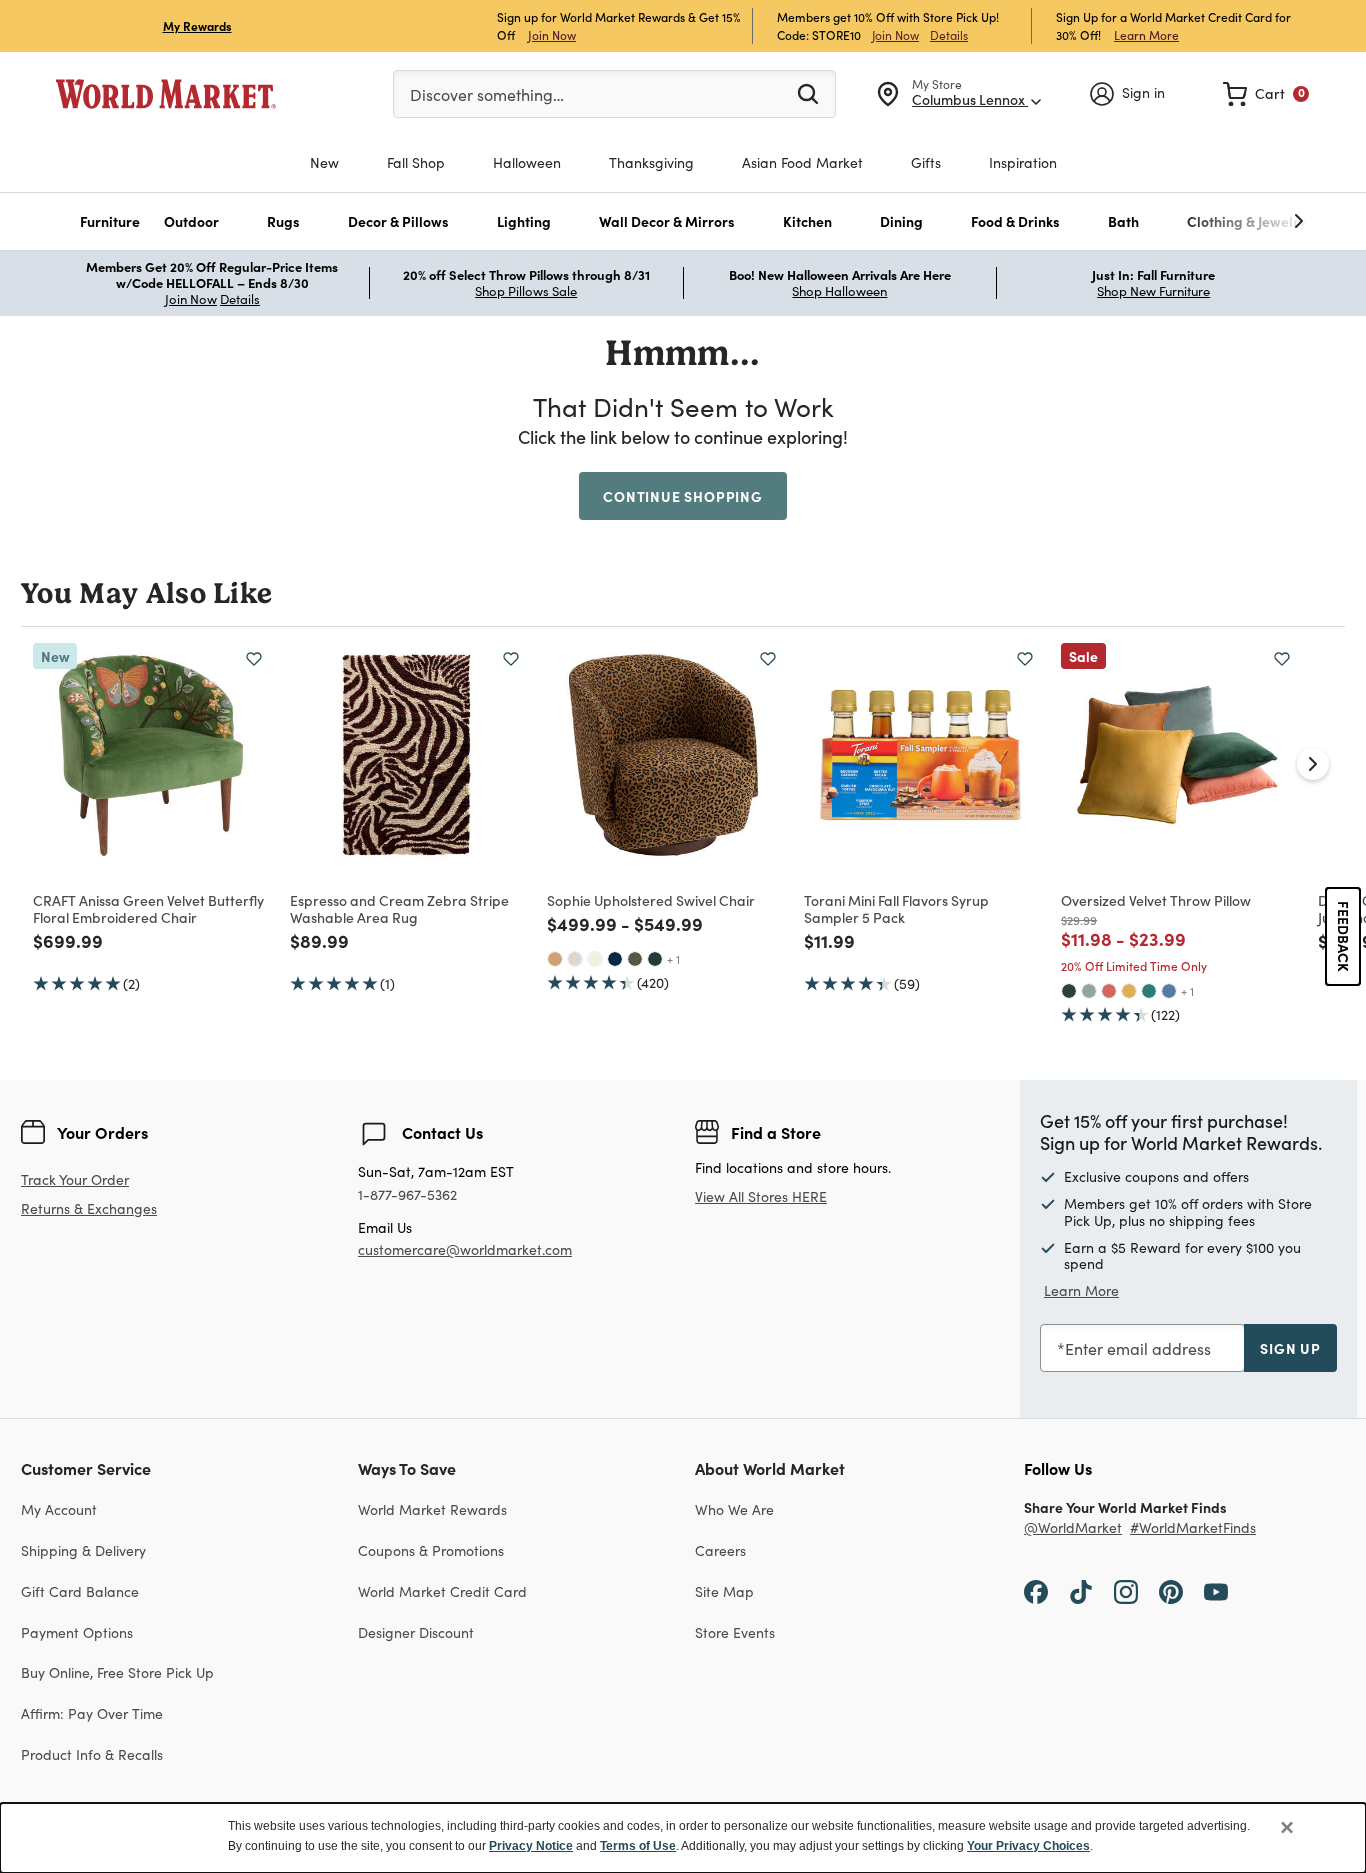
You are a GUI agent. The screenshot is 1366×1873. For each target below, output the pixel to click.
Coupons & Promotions (431, 1550)
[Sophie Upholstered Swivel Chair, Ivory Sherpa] (595, 959)
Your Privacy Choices (1028, 1846)
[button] (110, 221)
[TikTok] (1081, 1591)
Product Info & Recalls (92, 1754)
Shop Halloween (839, 291)
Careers (720, 1550)
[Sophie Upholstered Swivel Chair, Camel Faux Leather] (555, 959)
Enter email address (1138, 1348)
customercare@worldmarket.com (465, 1249)
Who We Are (734, 1509)
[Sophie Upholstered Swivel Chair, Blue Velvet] (615, 959)
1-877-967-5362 (407, 1195)
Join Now (552, 34)
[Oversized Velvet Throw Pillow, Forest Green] (1069, 991)
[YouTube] (1216, 1591)
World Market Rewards (432, 1509)
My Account (59, 1509)
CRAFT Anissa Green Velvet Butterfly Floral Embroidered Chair (148, 908)
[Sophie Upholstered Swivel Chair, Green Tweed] (635, 959)
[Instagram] (1126, 1591)
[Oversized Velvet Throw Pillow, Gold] (1129, 991)
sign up (1290, 1348)
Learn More (1146, 34)
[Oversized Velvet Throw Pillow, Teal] (1149, 991)
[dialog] (683, 1838)
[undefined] (1237, 221)
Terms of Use (638, 1846)
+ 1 (673, 959)
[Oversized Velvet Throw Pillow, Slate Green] (1089, 991)
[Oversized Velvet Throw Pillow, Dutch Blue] (1169, 991)
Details (949, 35)
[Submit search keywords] (808, 93)
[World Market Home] (166, 94)
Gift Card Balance (80, 1591)
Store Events (735, 1632)
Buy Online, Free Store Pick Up (117, 1672)
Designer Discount (416, 1632)
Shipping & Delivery (83, 1550)
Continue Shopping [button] (683, 496)
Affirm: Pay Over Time (92, 1713)
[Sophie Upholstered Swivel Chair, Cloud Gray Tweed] (575, 959)
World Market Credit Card (442, 1591)
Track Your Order (75, 1179)
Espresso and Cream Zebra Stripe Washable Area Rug (399, 908)
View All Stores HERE (761, 1196)
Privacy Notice (531, 1846)
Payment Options (77, 1632)
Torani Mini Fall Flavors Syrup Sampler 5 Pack (896, 908)
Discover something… (487, 94)
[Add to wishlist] (254, 659)
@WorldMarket (1073, 1528)
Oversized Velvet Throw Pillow (1156, 900)
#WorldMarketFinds (1193, 1528)
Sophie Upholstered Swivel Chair (651, 900)
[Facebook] (1036, 1591)
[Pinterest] (1171, 1591)
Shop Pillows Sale (526, 291)
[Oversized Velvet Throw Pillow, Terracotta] (1109, 991)
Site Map (724, 1591)
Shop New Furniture (1153, 291)
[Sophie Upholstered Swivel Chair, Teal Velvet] (655, 959)
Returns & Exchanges (89, 1209)
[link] (1266, 94)
